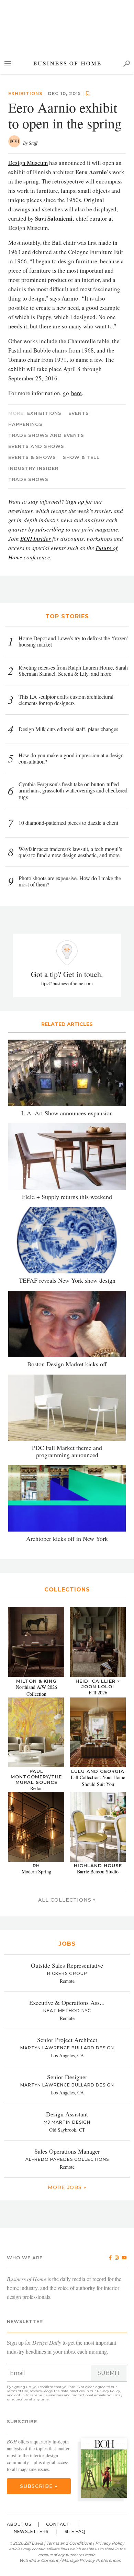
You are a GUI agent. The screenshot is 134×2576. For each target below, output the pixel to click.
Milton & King (36, 1681)
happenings (25, 424)
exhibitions (44, 413)
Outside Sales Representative (67, 1965)
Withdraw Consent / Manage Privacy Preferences (70, 2560)
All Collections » (67, 1900)
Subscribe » (39, 2486)
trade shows (28, 479)
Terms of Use (18, 2391)
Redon (36, 1788)
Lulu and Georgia (98, 1771)
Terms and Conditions (69, 2543)
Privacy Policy (108, 2391)
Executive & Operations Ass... (67, 2002)
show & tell (81, 457)
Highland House (98, 1865)
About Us (19, 2524)
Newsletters (31, 2531)
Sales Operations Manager (67, 2151)
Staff (33, 143)
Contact (58, 2524)
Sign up (75, 501)
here (76, 393)
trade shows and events (46, 435)
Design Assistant (67, 2114)
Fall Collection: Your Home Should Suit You (98, 1781)
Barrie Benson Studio (98, 1871)
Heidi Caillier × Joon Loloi (98, 1684)
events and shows (36, 446)
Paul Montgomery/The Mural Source (36, 1777)
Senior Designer (67, 2077)
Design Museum (28, 163)
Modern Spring (36, 1871)
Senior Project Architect (67, 2040)
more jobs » (67, 2187)
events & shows (32, 457)
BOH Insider (36, 539)
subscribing (50, 529)
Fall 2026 (98, 1692)
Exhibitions (25, 93)
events (79, 413)
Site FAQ (75, 2531)
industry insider (33, 468)
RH (36, 1865)
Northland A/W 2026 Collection (36, 1690)
